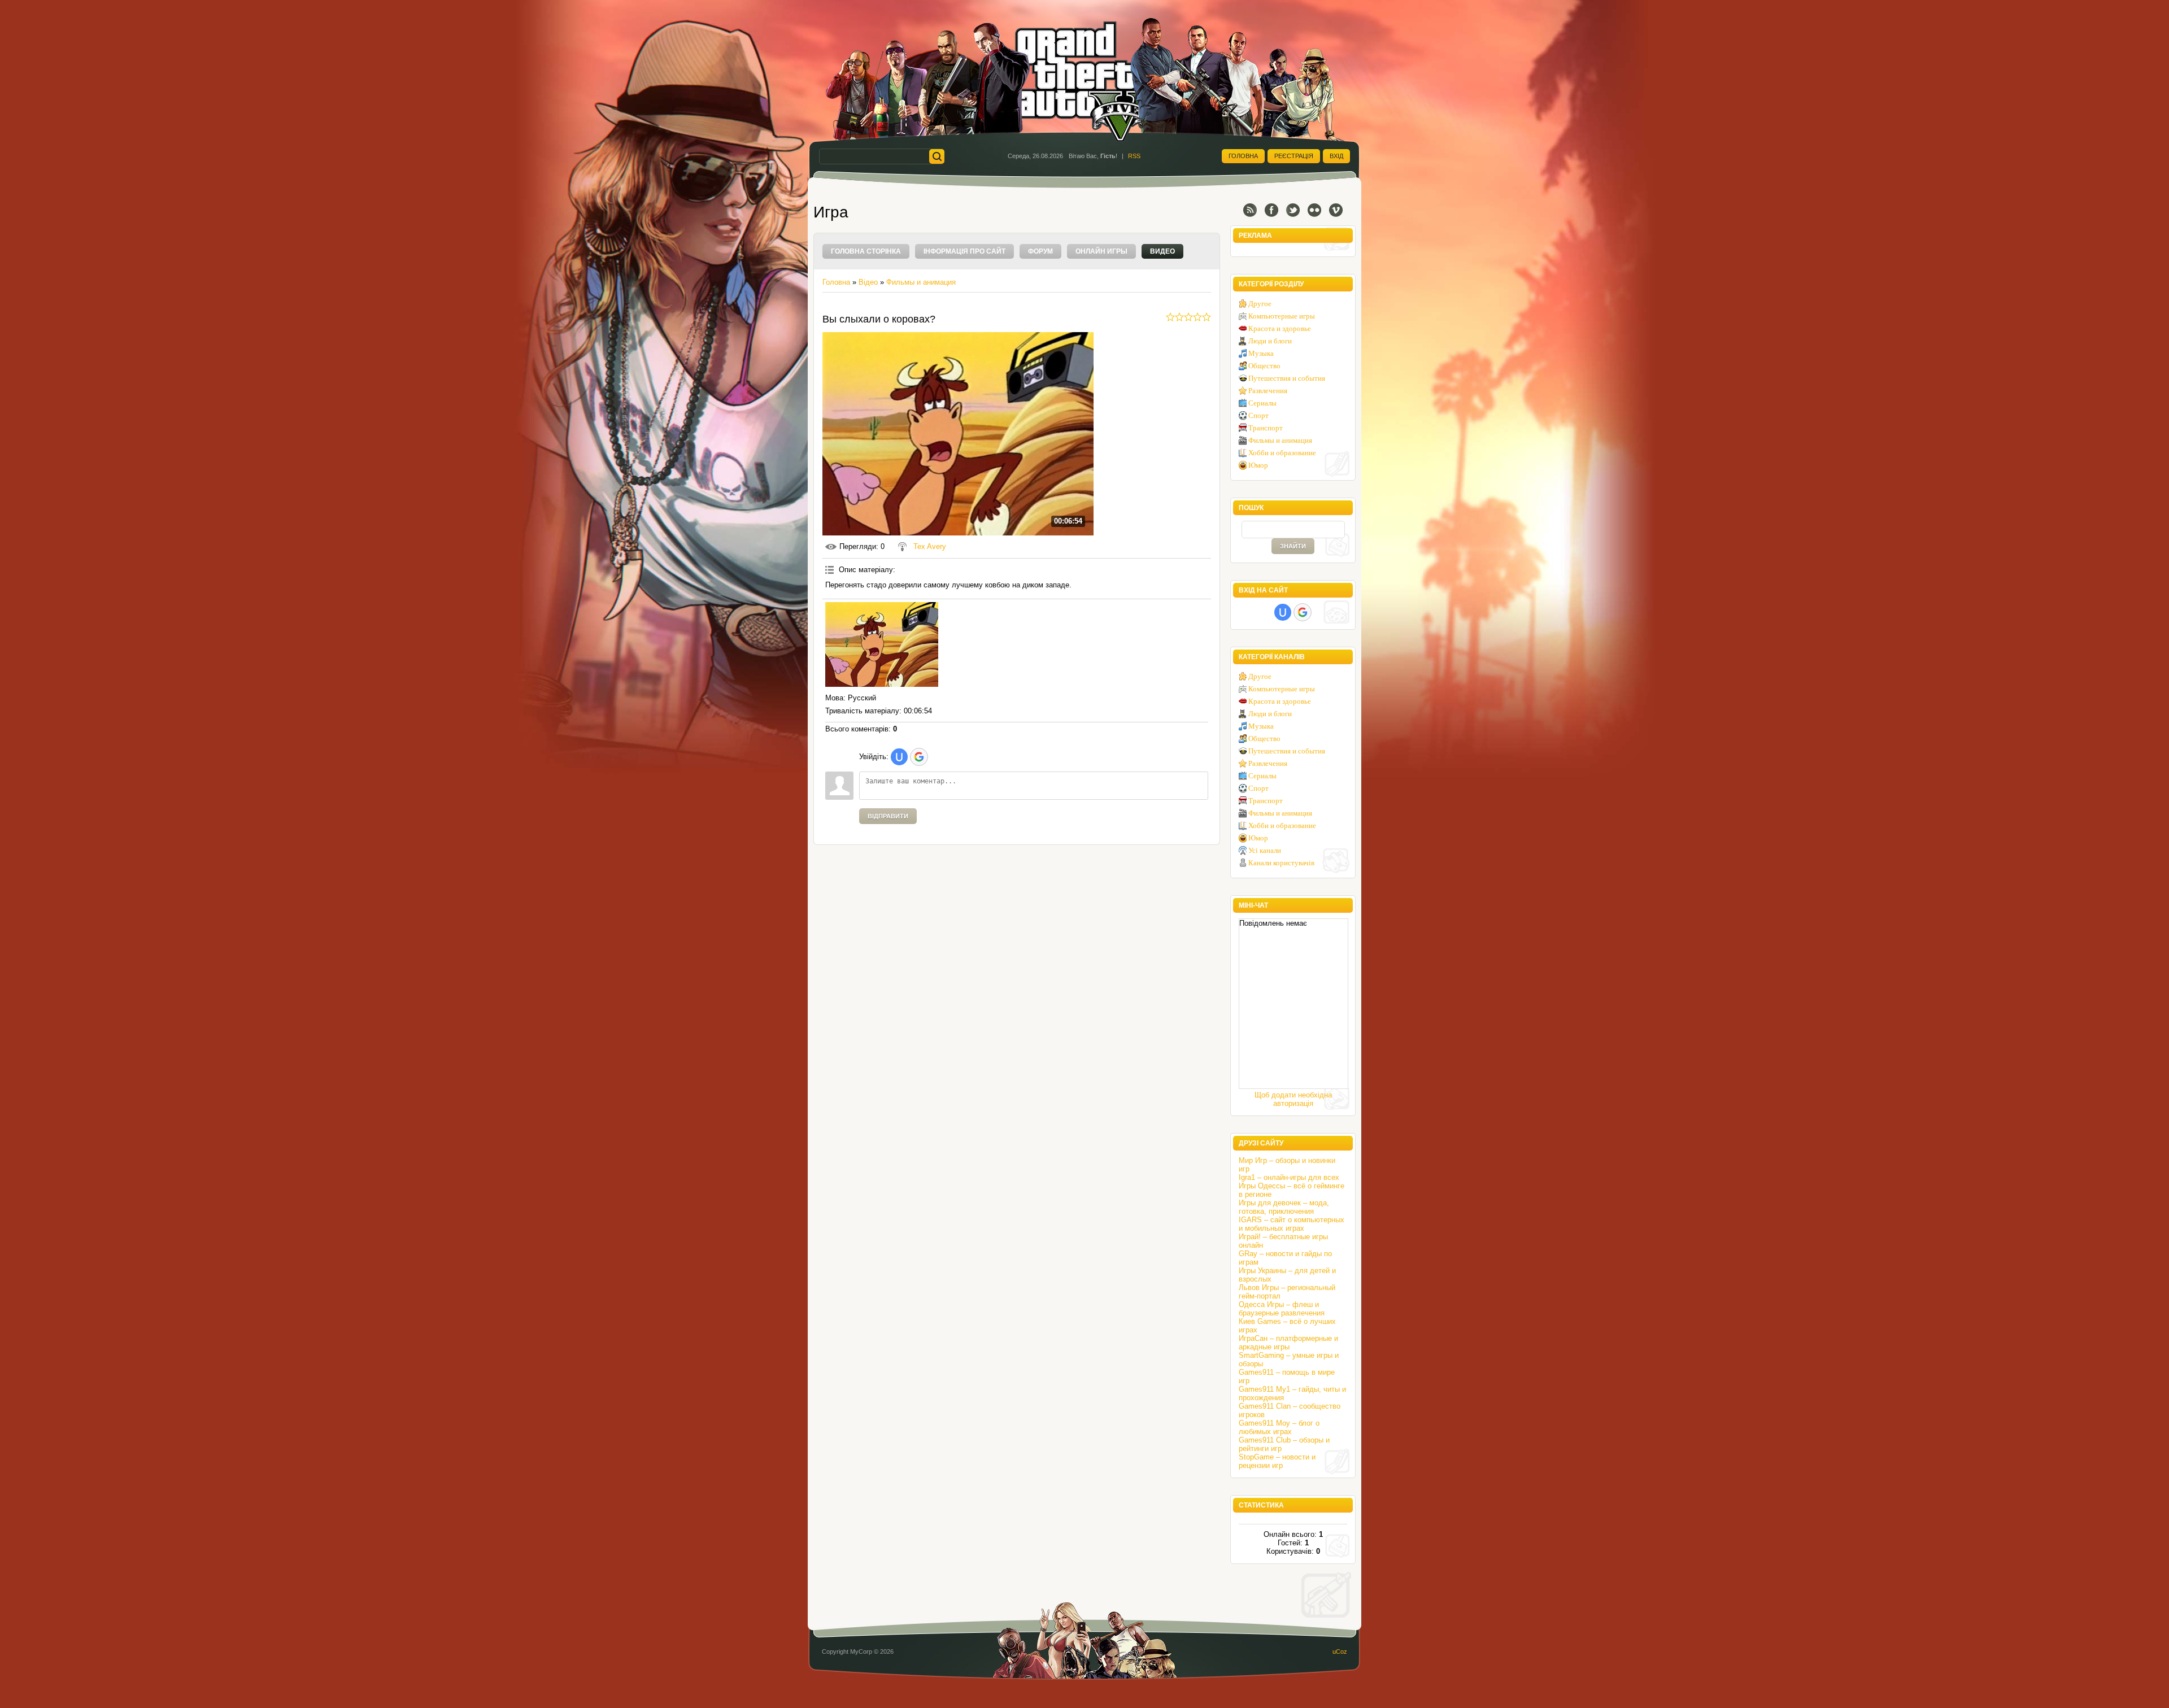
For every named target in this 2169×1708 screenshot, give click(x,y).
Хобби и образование (1282, 453)
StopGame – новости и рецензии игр (1277, 1461)
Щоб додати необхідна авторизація (1293, 1099)
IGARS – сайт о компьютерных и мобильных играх (1292, 1224)
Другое (1260, 304)
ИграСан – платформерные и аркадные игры (1288, 1343)
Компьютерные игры (1282, 316)
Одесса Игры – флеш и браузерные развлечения (1282, 1309)
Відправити (888, 816)
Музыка (1261, 353)
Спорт (1258, 415)
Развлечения (1268, 391)
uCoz (1340, 1652)
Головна (1243, 156)
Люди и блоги (1270, 341)
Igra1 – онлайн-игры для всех (1289, 1177)
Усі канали (1265, 850)
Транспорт (1266, 428)
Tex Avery (930, 546)
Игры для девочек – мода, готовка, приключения (1284, 1207)
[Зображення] (882, 644)
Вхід (1336, 156)
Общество (1264, 366)
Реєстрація (1294, 156)
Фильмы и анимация (921, 282)
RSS (1134, 156)
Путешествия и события (1287, 378)
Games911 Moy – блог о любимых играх (1279, 1427)
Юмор (1258, 465)
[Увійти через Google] (919, 757)
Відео (868, 282)
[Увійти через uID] (899, 757)
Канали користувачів (1281, 863)
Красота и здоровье (1280, 328)
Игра (831, 212)
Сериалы (1262, 403)
